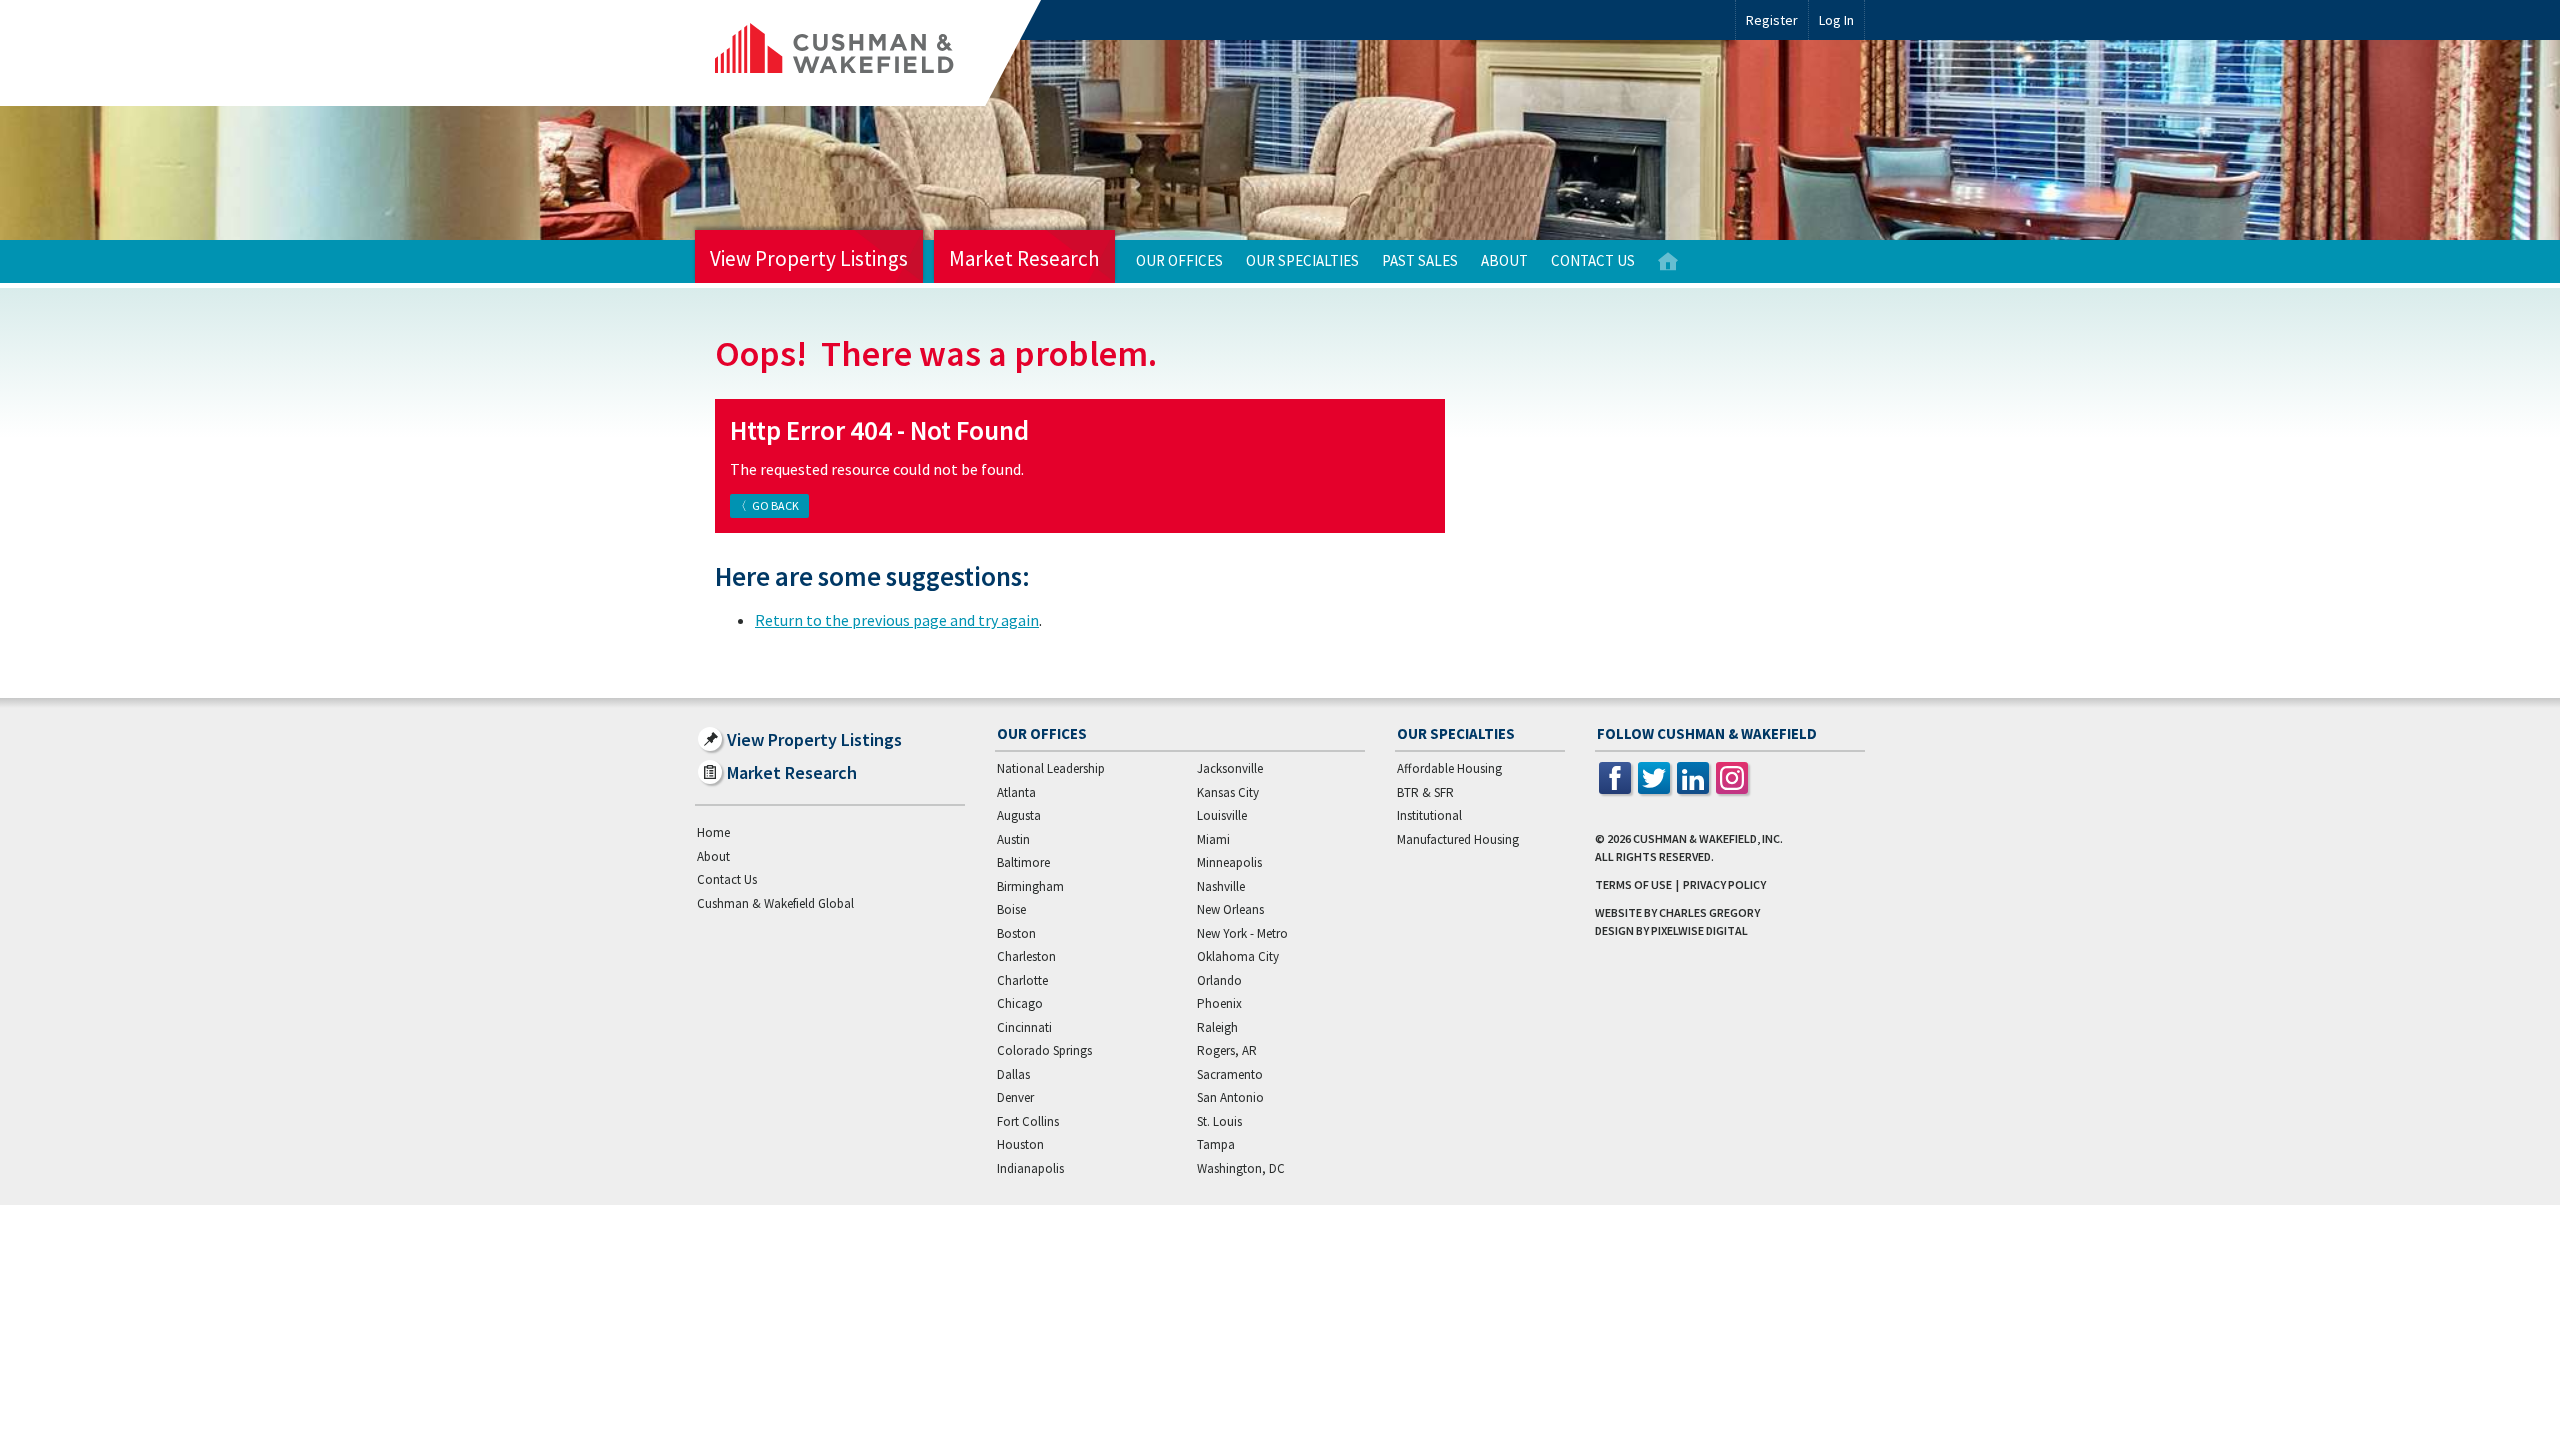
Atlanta (1016, 792)
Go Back (775, 505)
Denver (1015, 1097)
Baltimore (1023, 862)
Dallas (1013, 1074)
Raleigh (1217, 1027)
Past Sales (1420, 260)
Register (1772, 20)
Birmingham (1030, 886)
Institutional (1429, 815)
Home (1668, 261)
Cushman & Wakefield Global (775, 903)
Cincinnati (1024, 1027)
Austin (1013, 839)
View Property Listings (809, 258)
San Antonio (1230, 1097)
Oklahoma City (1238, 956)
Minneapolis (1229, 862)
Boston (1016, 933)
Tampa (1216, 1144)
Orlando (1219, 980)
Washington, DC (1241, 1168)
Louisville (1222, 815)
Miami (1213, 839)
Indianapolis (1030, 1168)
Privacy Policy (1724, 884)
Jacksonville (1230, 768)
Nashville (1221, 886)
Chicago (1020, 1003)
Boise (1011, 909)
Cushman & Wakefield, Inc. (1708, 838)
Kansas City (1228, 792)
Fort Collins (1028, 1121)
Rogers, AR (1227, 1050)
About (1504, 260)
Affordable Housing (1449, 768)
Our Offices (1179, 260)
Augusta (1019, 815)
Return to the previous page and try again (897, 620)
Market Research (1024, 258)
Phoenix (1219, 1003)
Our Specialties (1302, 260)
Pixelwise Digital (1699, 930)
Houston (1020, 1144)
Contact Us (1593, 260)
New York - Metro (1242, 933)
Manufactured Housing (1458, 839)
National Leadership (1051, 768)
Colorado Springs (1044, 1050)
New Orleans (1230, 909)
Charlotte (1022, 980)
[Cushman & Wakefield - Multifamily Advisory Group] (868, 53)
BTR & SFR (1425, 792)
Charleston (1026, 956)
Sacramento (1230, 1074)
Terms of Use (1633, 884)
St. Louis (1219, 1121)
